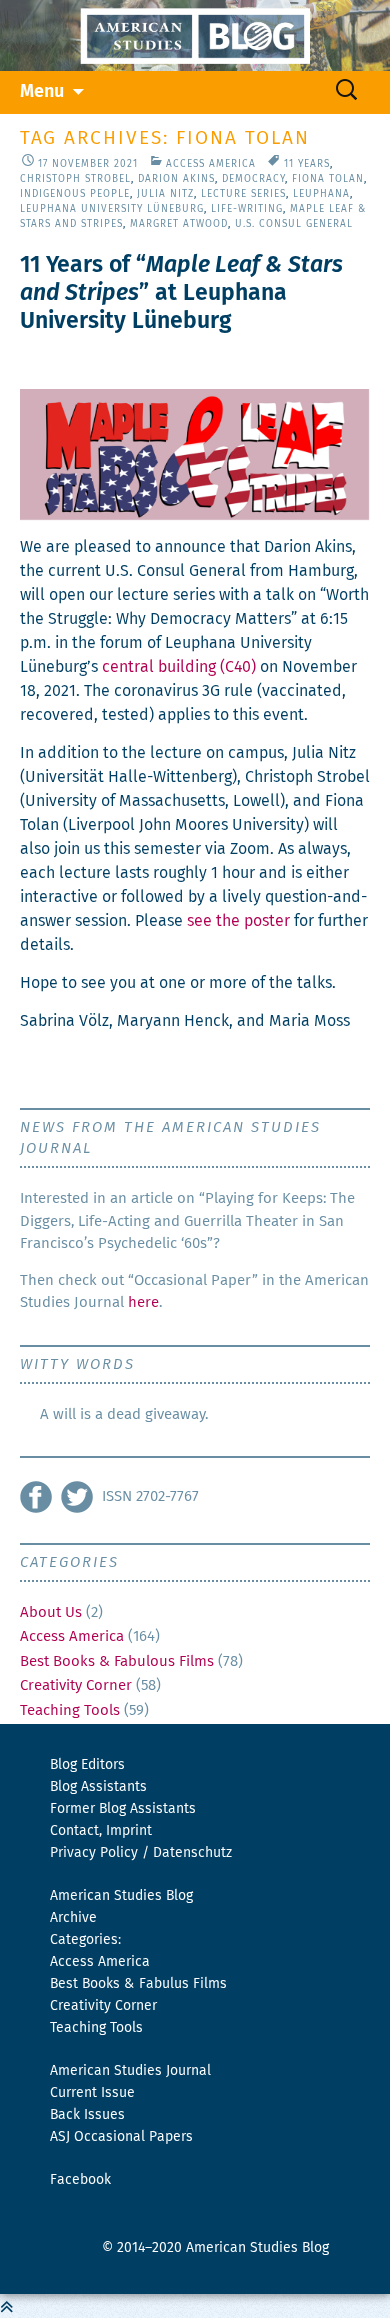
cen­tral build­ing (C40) (179, 667)
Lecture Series (243, 194)
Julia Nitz (165, 194)
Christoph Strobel (75, 179)
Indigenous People (75, 194)
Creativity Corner (76, 1685)
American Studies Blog (121, 1896)
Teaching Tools (70, 1710)
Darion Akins (176, 179)
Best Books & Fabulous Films (117, 1661)
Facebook (80, 2180)
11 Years (307, 164)
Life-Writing (247, 209)
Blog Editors (87, 1765)
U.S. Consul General (294, 224)
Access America (211, 164)
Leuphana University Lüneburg (112, 209)
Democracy (253, 179)
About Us (51, 1612)
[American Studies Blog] (195, 35)
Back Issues (87, 2115)
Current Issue (92, 2093)
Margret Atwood (179, 224)
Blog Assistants (98, 1787)
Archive (73, 1918)
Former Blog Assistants (123, 1809)
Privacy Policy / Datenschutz (141, 1853)
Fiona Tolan (328, 179)
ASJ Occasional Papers (121, 2137)
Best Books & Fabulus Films (138, 1984)
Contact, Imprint (101, 1831)
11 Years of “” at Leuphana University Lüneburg (181, 293)
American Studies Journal (130, 2071)
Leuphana (321, 194)
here (143, 1302)
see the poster (238, 921)
